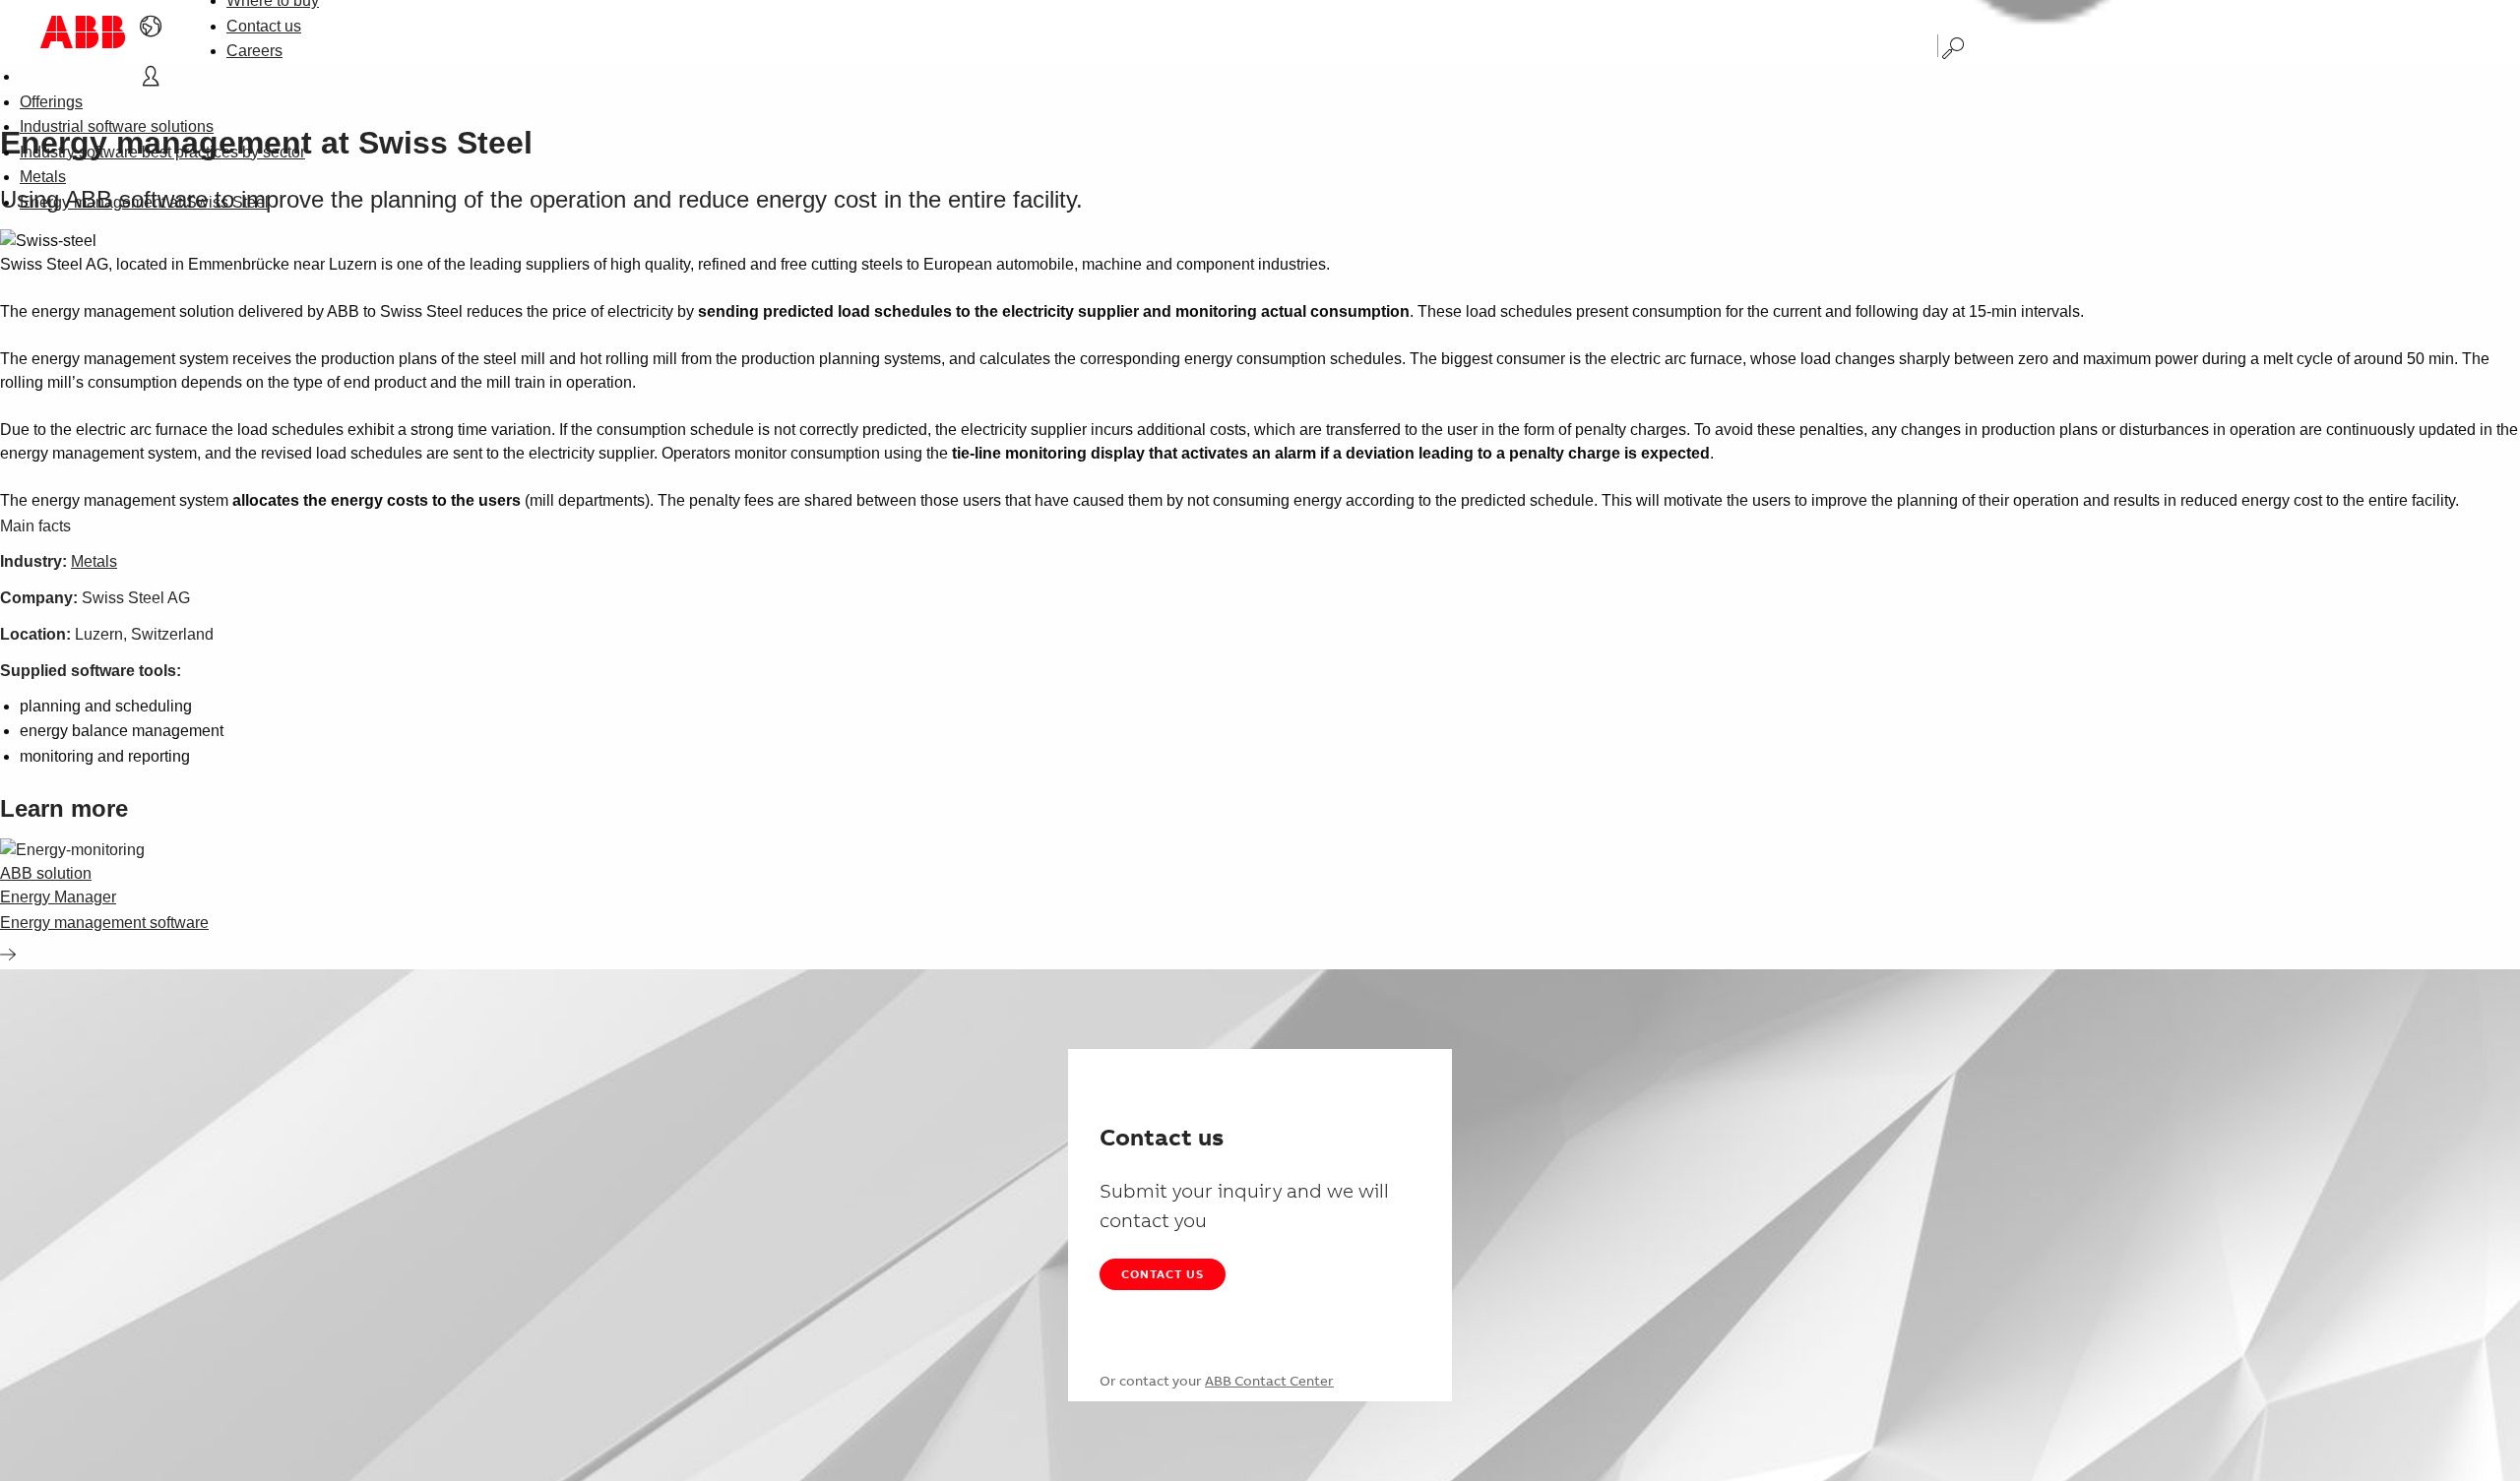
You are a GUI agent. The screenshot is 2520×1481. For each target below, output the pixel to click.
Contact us (264, 26)
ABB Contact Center (1269, 1381)
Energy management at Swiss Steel (144, 202)
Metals (43, 177)
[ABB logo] (83, 32)
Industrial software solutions (117, 126)
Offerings (51, 102)
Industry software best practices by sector (162, 152)
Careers (254, 51)
